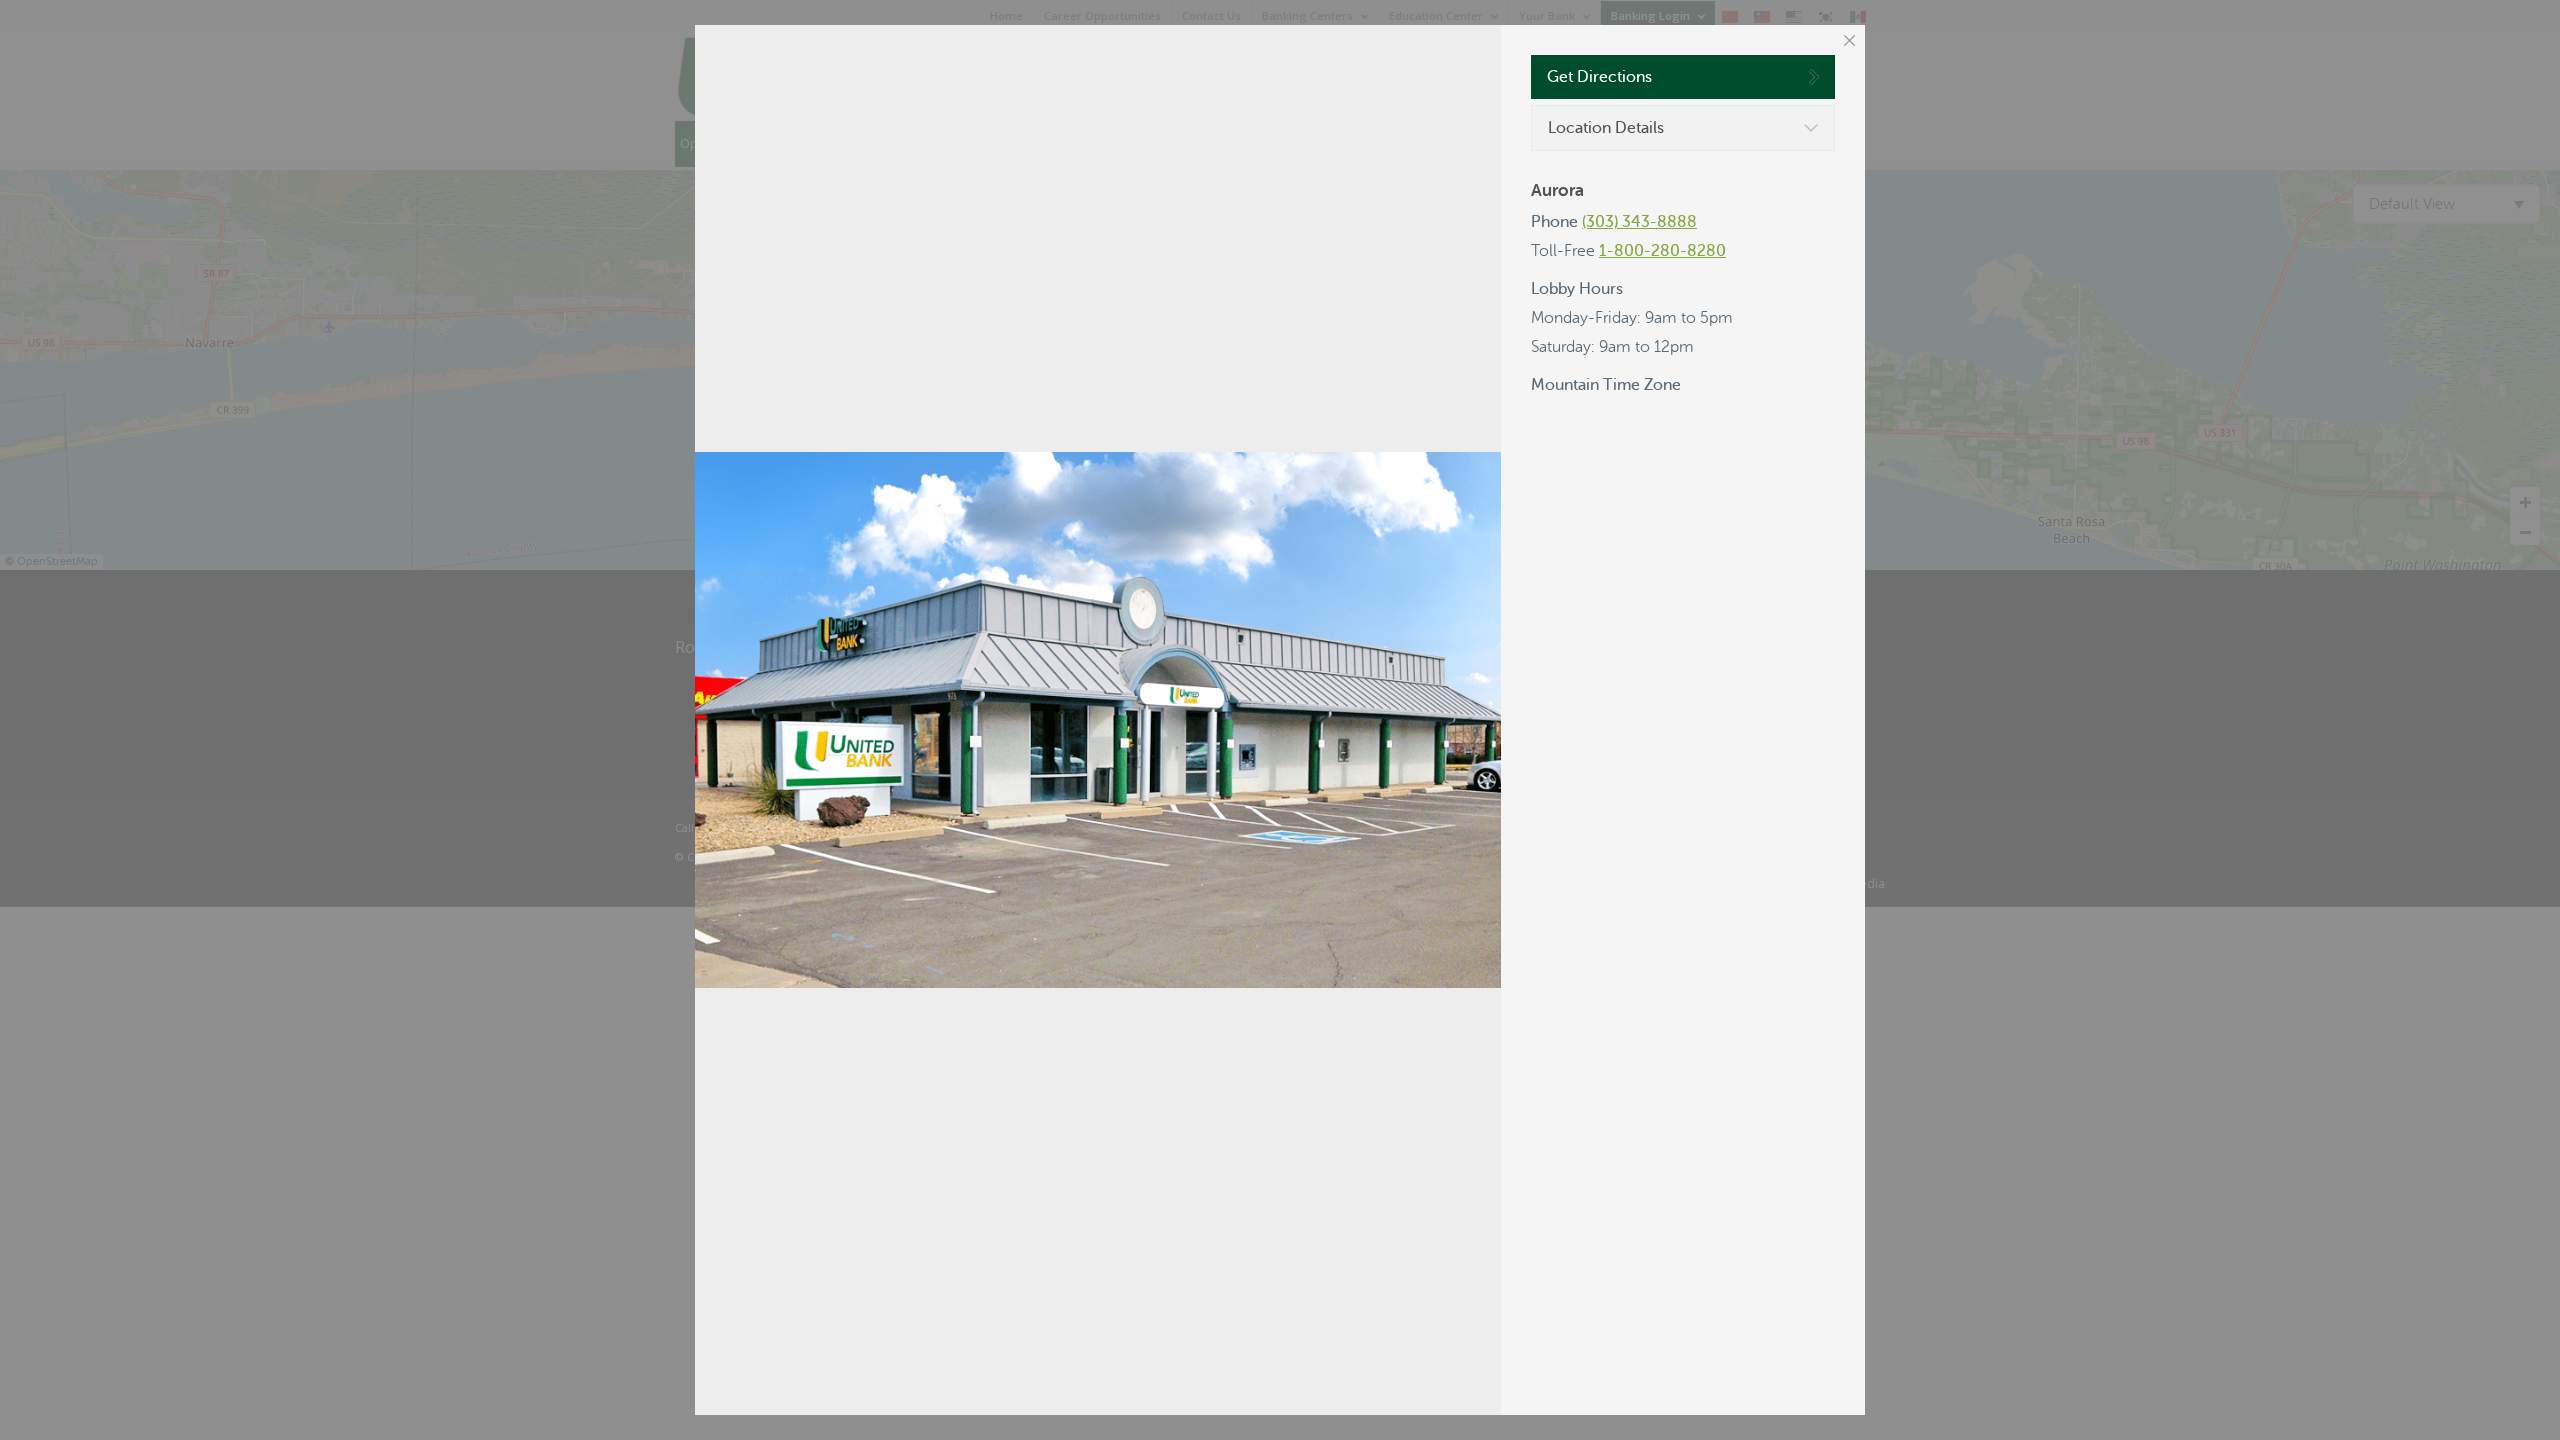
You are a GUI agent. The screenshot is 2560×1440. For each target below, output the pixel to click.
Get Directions (1599, 77)
